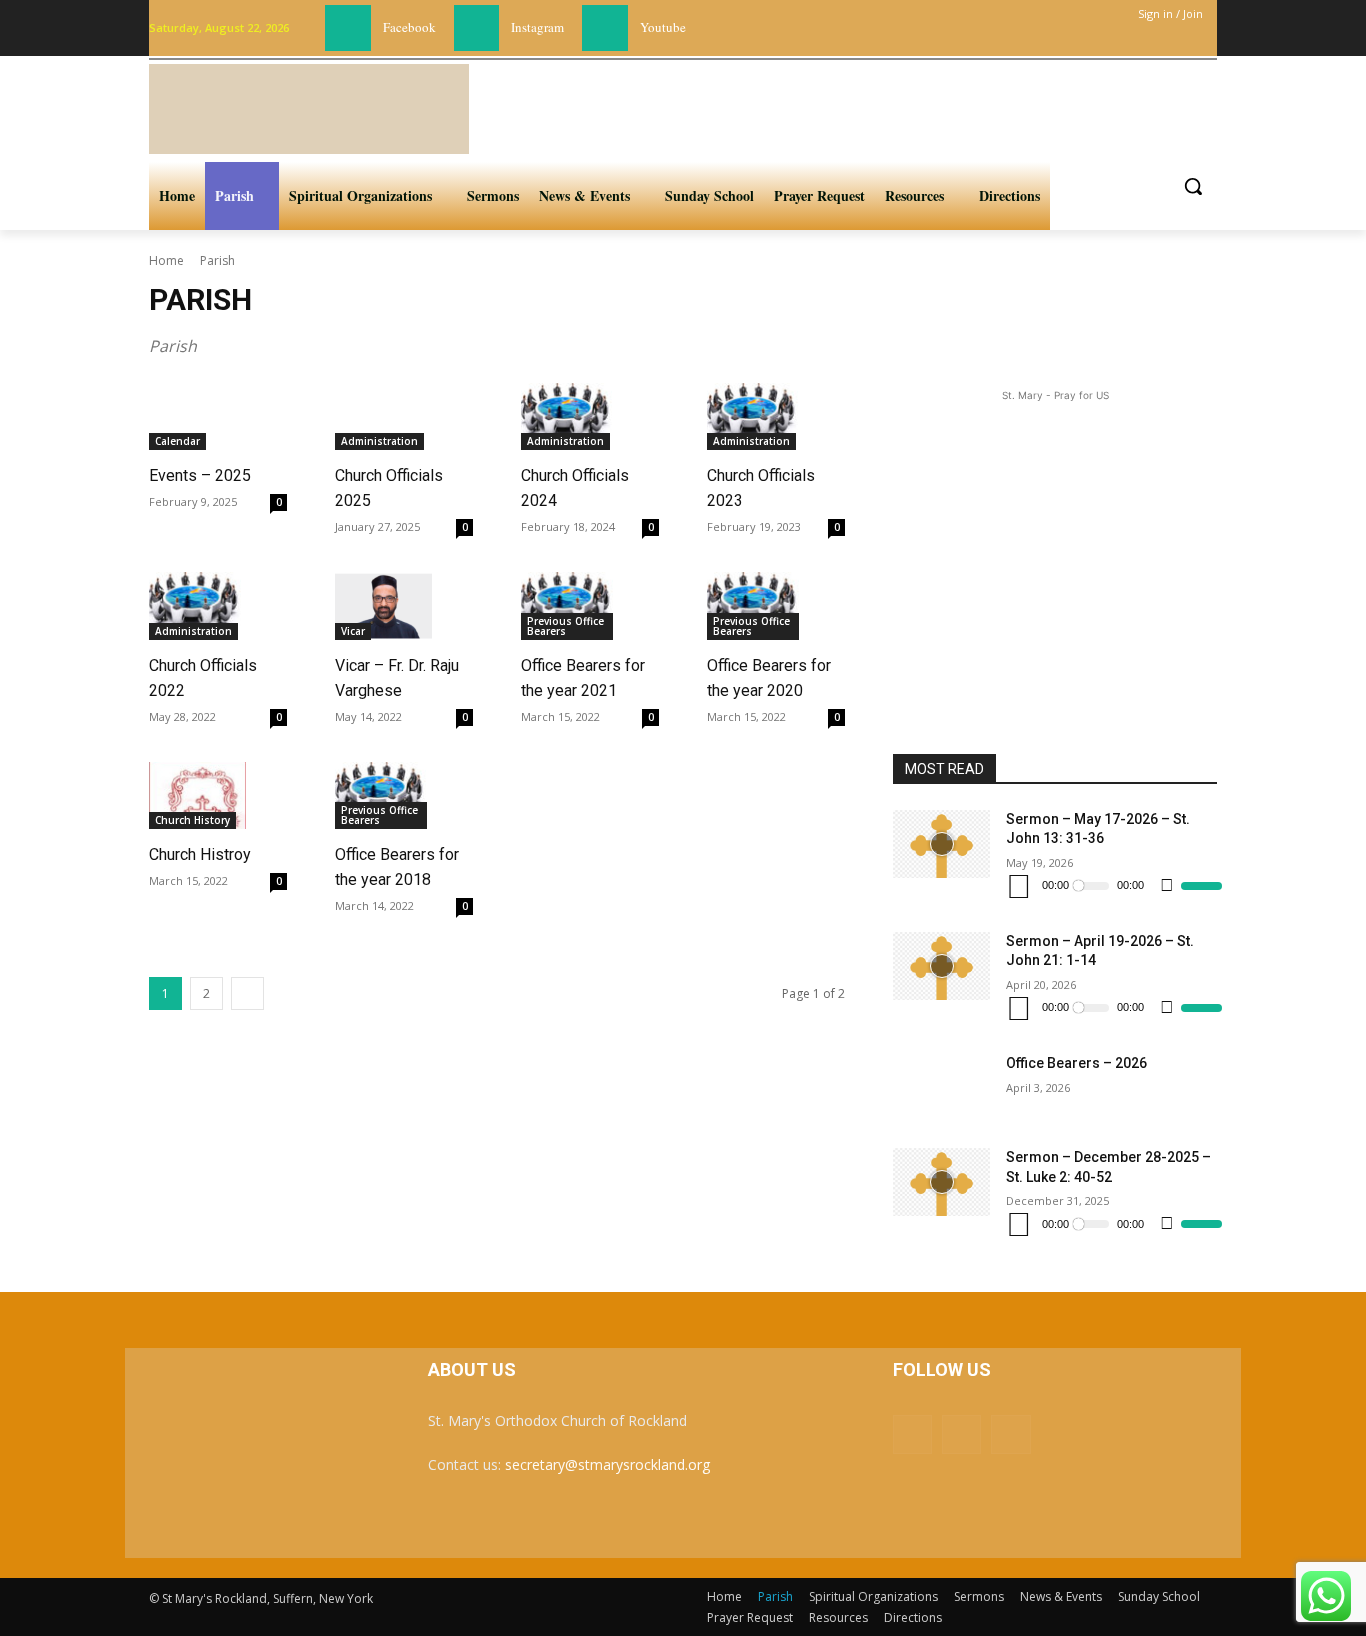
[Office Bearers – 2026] (941, 1088)
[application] (1113, 886)
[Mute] (1167, 886)
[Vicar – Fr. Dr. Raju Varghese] (383, 606)
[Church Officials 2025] (383, 417)
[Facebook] (348, 28)
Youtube (663, 27)
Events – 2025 (200, 475)
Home (166, 260)
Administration (379, 441)
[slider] (1201, 886)
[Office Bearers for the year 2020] (755, 606)
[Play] (1019, 886)
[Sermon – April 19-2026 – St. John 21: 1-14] (941, 966)
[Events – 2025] (197, 417)
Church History (192, 820)
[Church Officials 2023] (755, 417)
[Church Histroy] (197, 796)
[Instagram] (477, 28)
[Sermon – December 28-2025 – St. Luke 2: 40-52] (941, 1182)
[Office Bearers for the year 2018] (383, 796)
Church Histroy (200, 854)
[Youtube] (605, 28)
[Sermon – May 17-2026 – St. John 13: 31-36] (941, 844)
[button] (1193, 186)
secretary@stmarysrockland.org (607, 1464)
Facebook (409, 27)
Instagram (537, 27)
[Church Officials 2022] (197, 606)
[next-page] (247, 993)
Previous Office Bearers (565, 626)
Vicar (353, 631)
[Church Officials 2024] (569, 417)
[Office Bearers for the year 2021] (569, 606)
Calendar (177, 441)
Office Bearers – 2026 (1076, 1063)
